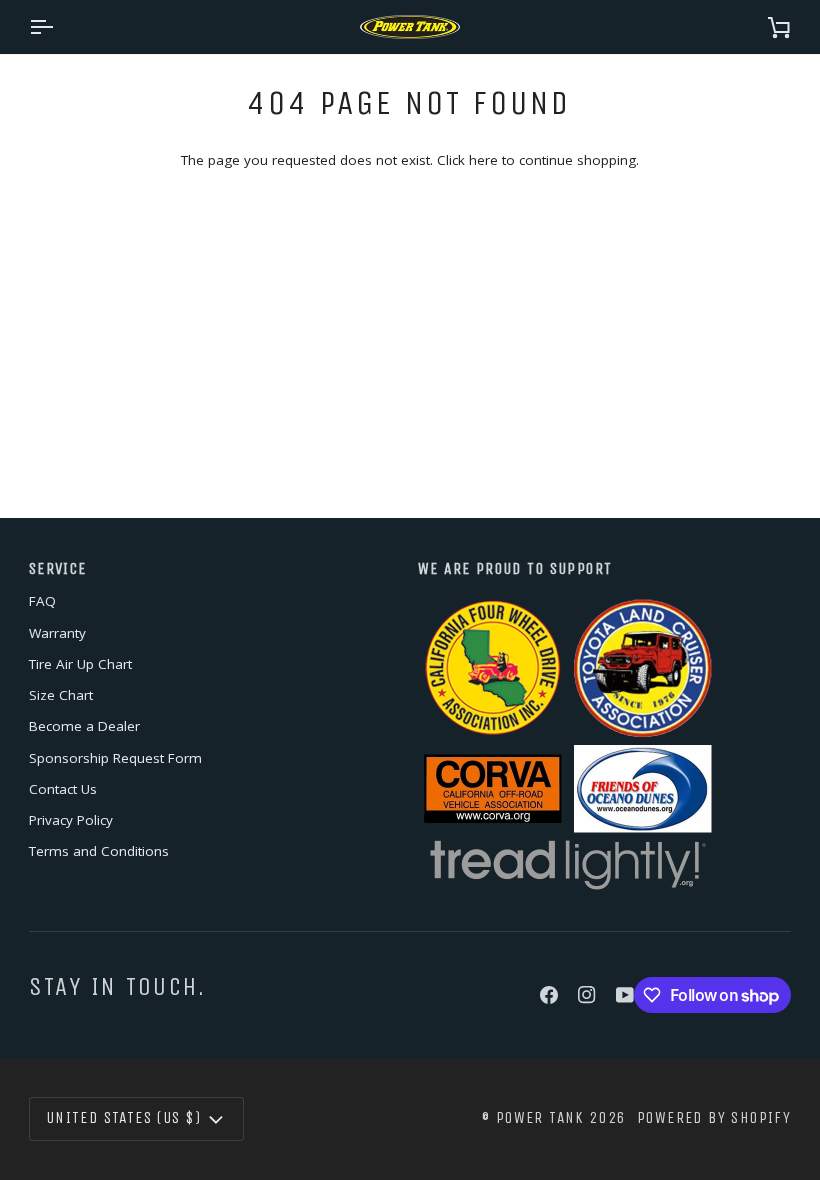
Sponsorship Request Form (115, 758)
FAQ (42, 601)
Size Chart (61, 695)
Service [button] (58, 569)
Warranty (57, 633)
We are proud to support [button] (515, 569)
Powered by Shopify (714, 1118)
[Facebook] (549, 995)
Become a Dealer (84, 726)
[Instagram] (587, 995)
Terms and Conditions (99, 851)
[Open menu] (59, 27)
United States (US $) (123, 1118)
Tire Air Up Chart (80, 664)
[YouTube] (625, 995)
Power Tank (540, 1118)
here (483, 160)
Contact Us (63, 789)
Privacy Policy (71, 820)
